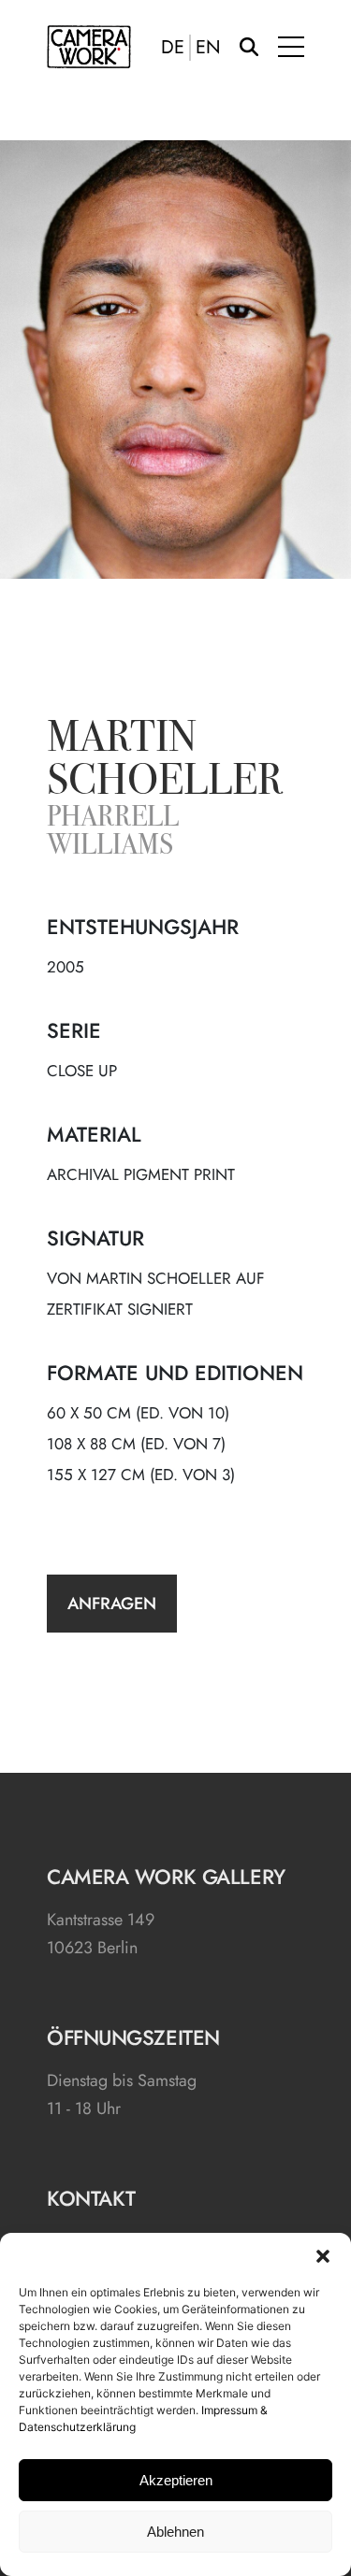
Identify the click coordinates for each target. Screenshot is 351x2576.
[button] (323, 2256)
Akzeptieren (176, 2480)
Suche (249, 47)
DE (173, 48)
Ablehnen (175, 2532)
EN (208, 48)
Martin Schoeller (165, 762)
